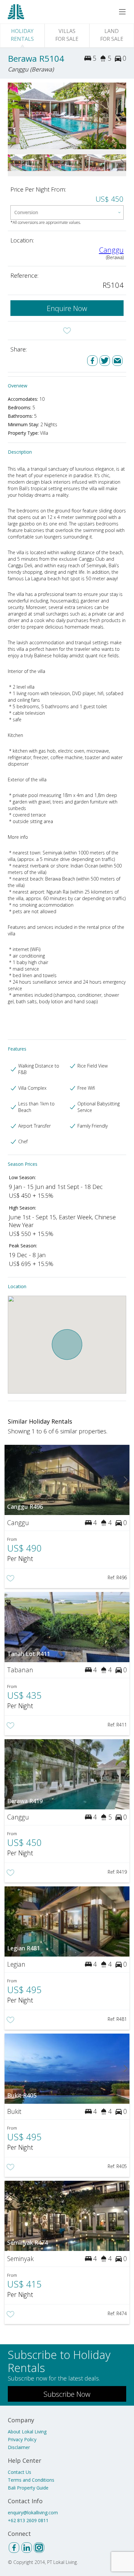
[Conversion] (67, 212)
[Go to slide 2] (122, 116)
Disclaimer (19, 2447)
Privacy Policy (22, 2439)
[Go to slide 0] (12, 116)
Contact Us (20, 2472)
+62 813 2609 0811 (28, 2520)
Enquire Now (67, 308)
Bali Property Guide (28, 2488)
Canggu (111, 250)
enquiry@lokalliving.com (33, 2513)
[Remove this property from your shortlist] (67, 331)
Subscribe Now (67, 2394)
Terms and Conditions (31, 2480)
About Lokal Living (27, 2432)
